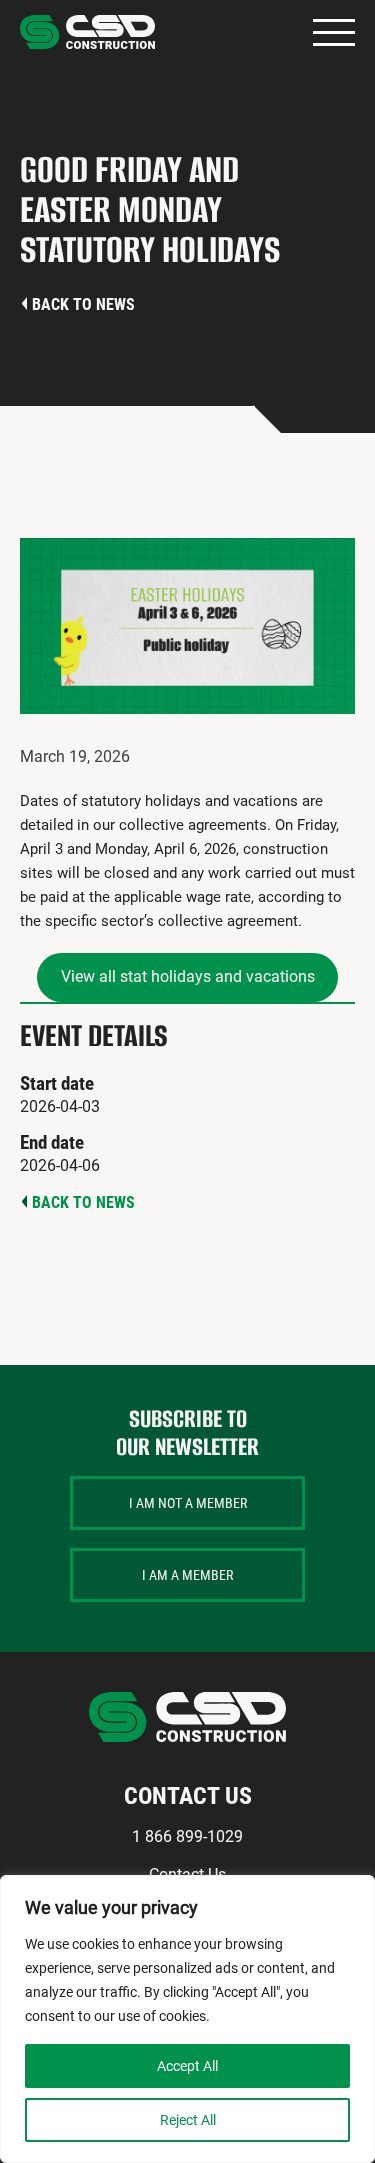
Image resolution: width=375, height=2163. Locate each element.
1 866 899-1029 (187, 1836)
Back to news (83, 304)
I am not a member (188, 1503)
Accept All (187, 2066)
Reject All (188, 2120)
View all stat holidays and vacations (188, 976)
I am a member (187, 1575)
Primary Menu (334, 32)
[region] (187, 2019)
